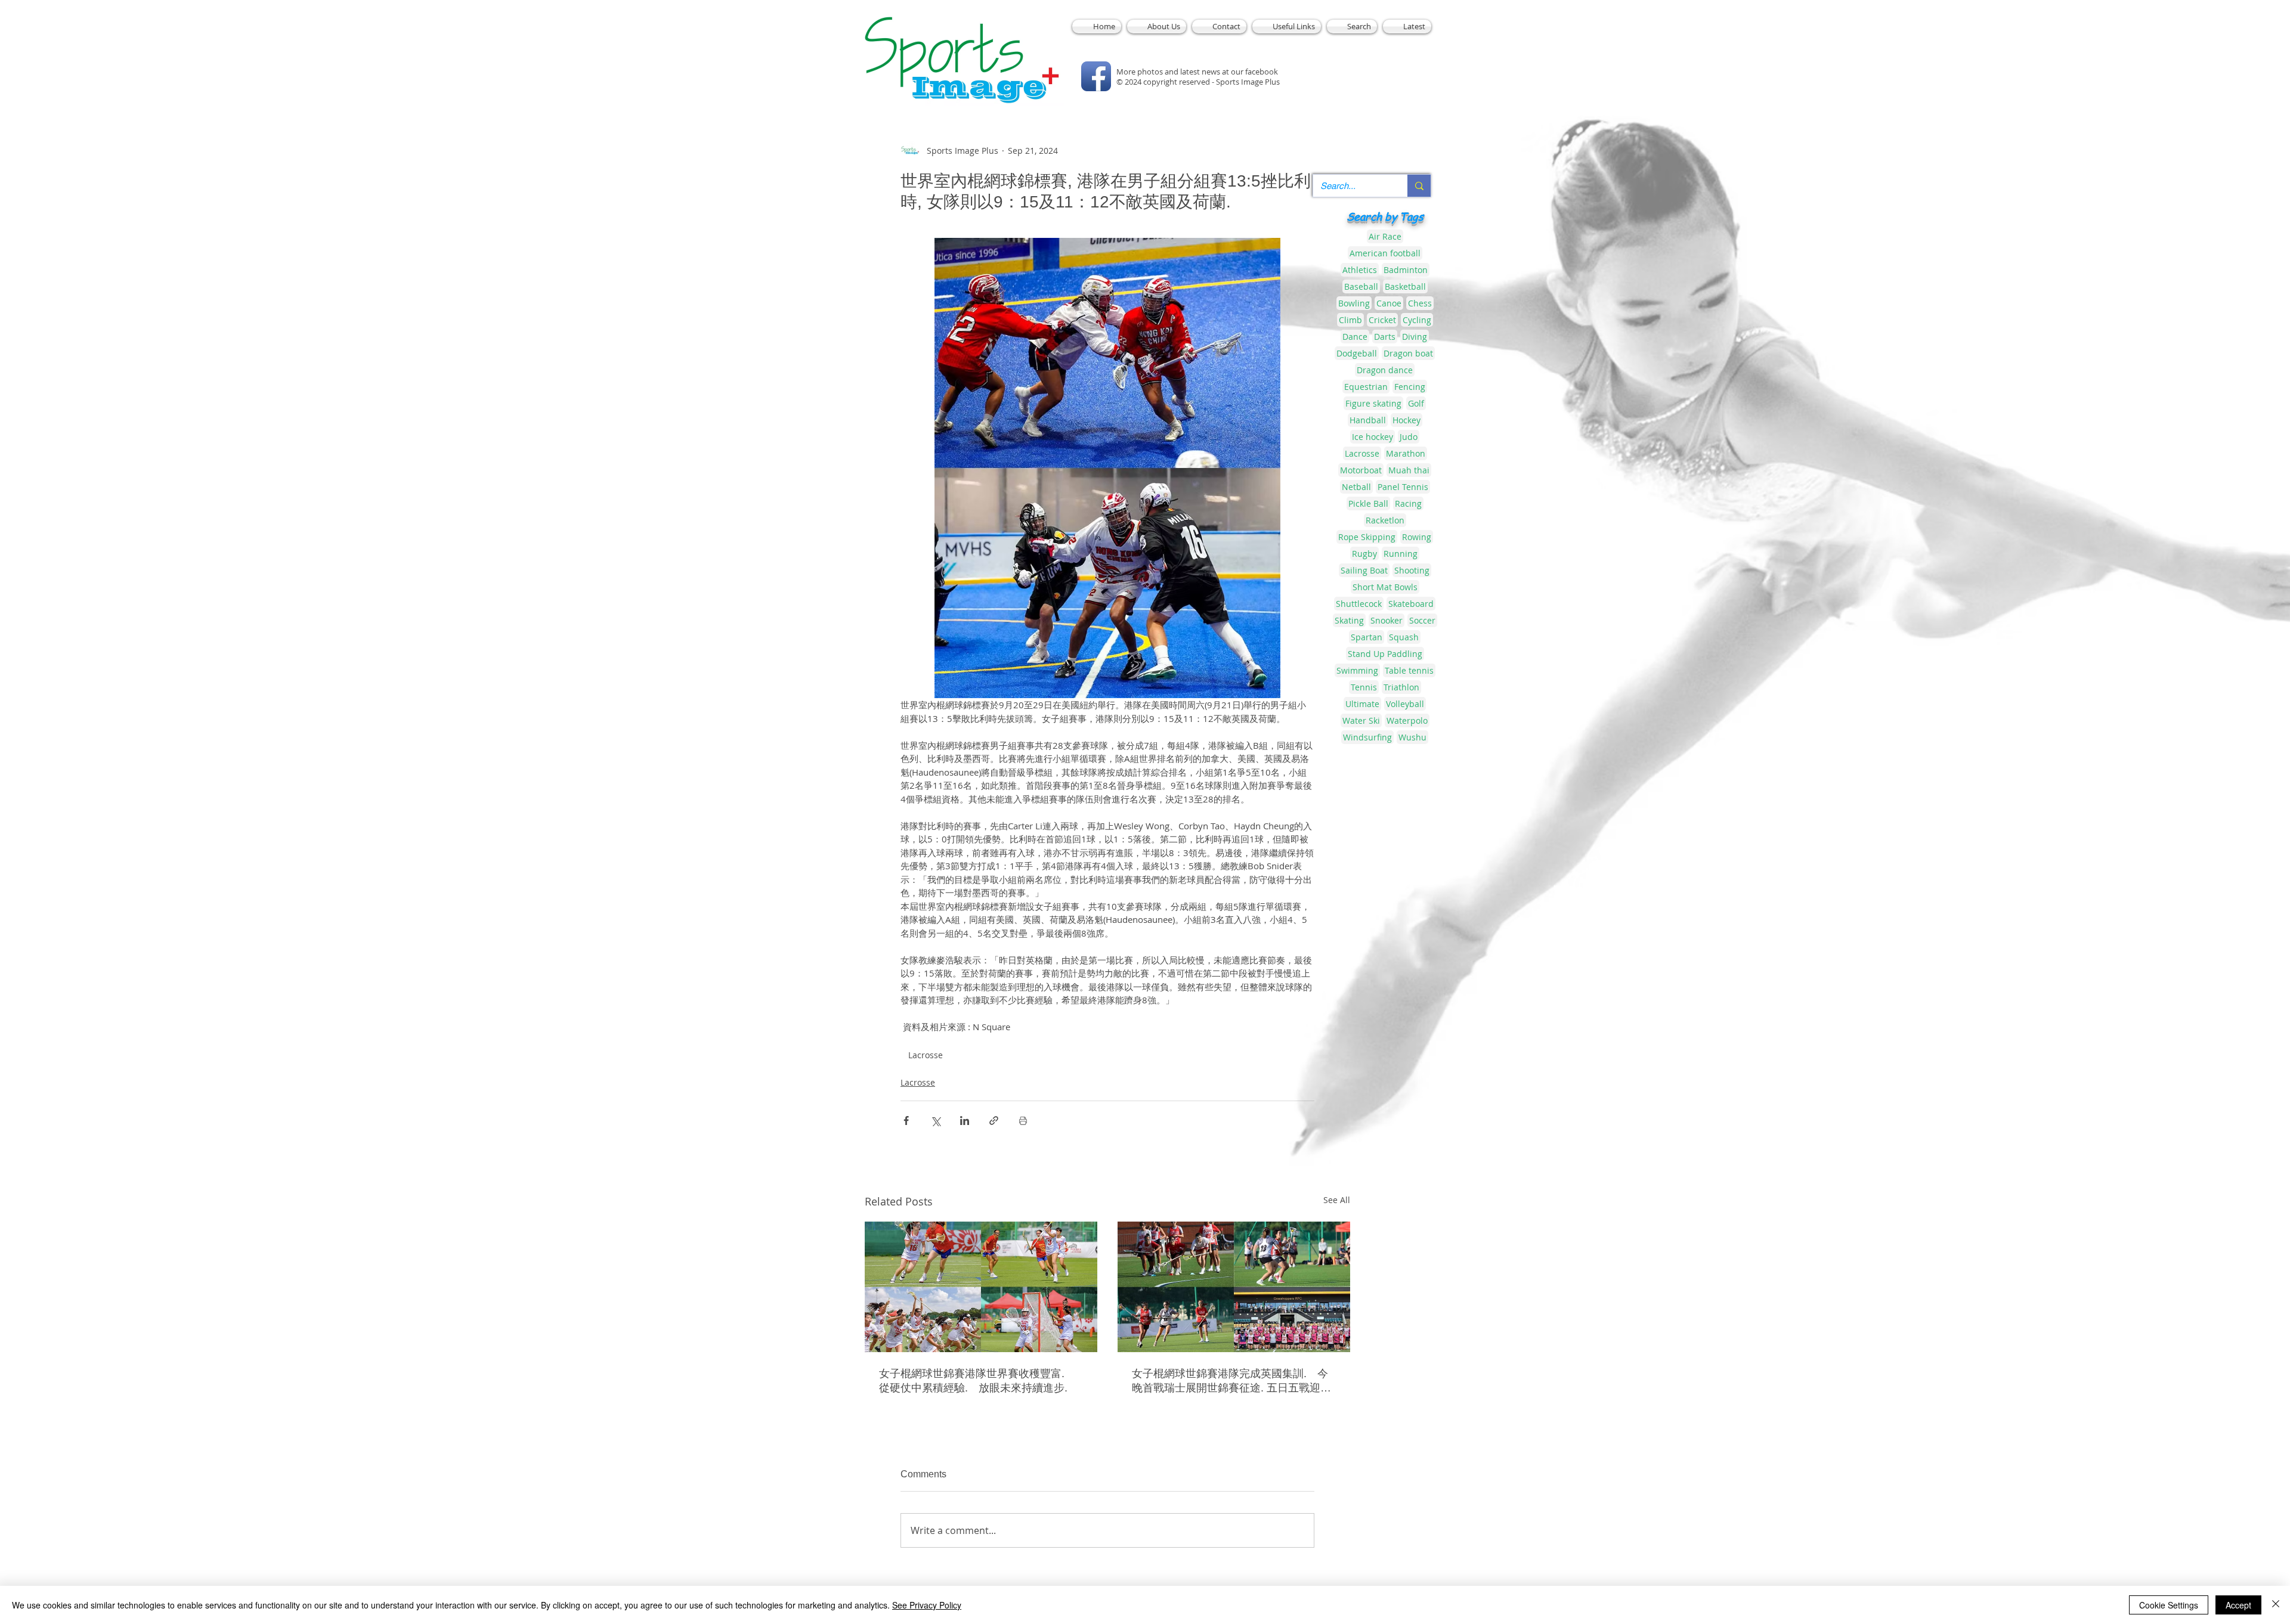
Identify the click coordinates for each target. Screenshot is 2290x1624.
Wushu (1412, 737)
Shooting (1412, 570)
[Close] (2276, 1605)
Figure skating (1373, 403)
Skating (1349, 620)
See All (1337, 1200)
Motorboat (1361, 470)
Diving (1415, 337)
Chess (1420, 303)
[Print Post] (1023, 1121)
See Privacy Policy (927, 1605)
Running (1401, 554)
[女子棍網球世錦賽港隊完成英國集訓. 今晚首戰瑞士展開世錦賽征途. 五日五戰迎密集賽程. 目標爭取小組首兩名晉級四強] (1234, 1287)
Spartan (1367, 637)
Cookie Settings (2169, 1605)
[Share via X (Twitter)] (935, 1121)
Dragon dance (1385, 370)
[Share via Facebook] (906, 1121)
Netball (1356, 487)
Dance (1355, 337)
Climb (1350, 320)
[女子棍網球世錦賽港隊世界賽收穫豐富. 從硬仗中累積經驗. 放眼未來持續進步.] (981, 1287)
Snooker (1387, 620)
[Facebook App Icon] (1096, 76)
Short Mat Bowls (1385, 587)
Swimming (1357, 670)
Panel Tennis (1403, 487)
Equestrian (1366, 387)
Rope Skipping (1367, 537)
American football (1385, 253)
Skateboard (1411, 604)
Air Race (1385, 236)
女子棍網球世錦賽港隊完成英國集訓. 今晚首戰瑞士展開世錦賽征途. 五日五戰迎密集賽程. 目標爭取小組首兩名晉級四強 (1231, 1381)
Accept (2238, 1605)
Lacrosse (926, 1055)
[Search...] (1419, 186)
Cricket (1382, 320)
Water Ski (1361, 720)
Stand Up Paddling (1385, 654)
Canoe (1389, 303)
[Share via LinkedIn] (965, 1121)
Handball (1368, 420)
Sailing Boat (1364, 570)
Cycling (1417, 320)
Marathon (1406, 453)
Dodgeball (1357, 353)
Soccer (1422, 620)
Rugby (1364, 554)
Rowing (1417, 537)
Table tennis (1409, 670)
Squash (1404, 637)
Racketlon (1385, 520)
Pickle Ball (1368, 503)
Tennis (1364, 687)
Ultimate (1362, 704)
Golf (1416, 403)
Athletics (1360, 270)
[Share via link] (994, 1121)
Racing (1408, 503)
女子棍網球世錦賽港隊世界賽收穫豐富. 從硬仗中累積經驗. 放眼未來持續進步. (977, 1381)
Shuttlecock (1359, 604)
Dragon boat (1408, 353)
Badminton (1406, 270)
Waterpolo (1407, 720)
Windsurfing (1367, 737)
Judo (1409, 437)
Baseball (1361, 286)
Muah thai (1409, 470)
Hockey (1407, 420)
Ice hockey (1373, 437)
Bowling (1354, 303)
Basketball (1405, 286)
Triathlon (1401, 687)
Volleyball (1405, 704)
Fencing (1410, 387)
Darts (1385, 337)
